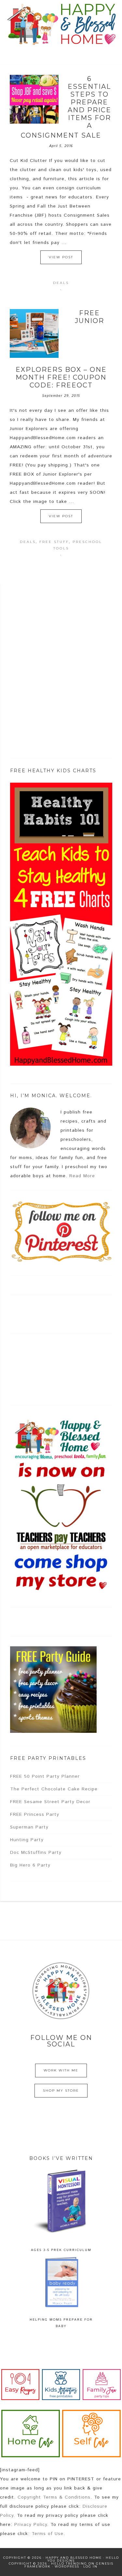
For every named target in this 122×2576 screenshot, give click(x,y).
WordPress (67, 2566)
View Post (61, 257)
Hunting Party (27, 1840)
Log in (90, 2566)
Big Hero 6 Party (30, 1865)
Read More (82, 1176)
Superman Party (29, 1827)
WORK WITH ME (61, 2070)
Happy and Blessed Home (61, 24)
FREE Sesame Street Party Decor (50, 1802)
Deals (61, 283)
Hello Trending (69, 2563)
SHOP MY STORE (61, 2090)
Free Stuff (54, 542)
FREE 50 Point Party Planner (45, 1776)
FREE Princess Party (35, 1814)
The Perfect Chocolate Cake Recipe (54, 1789)
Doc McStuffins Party (36, 1853)
